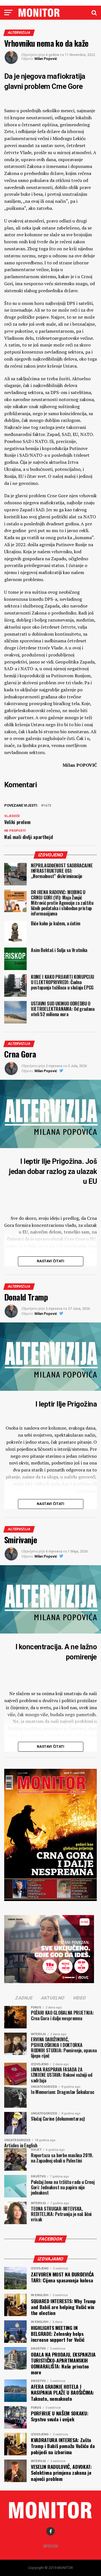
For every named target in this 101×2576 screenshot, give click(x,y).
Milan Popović (46, 59)
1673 (47, 806)
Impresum (50, 2546)
